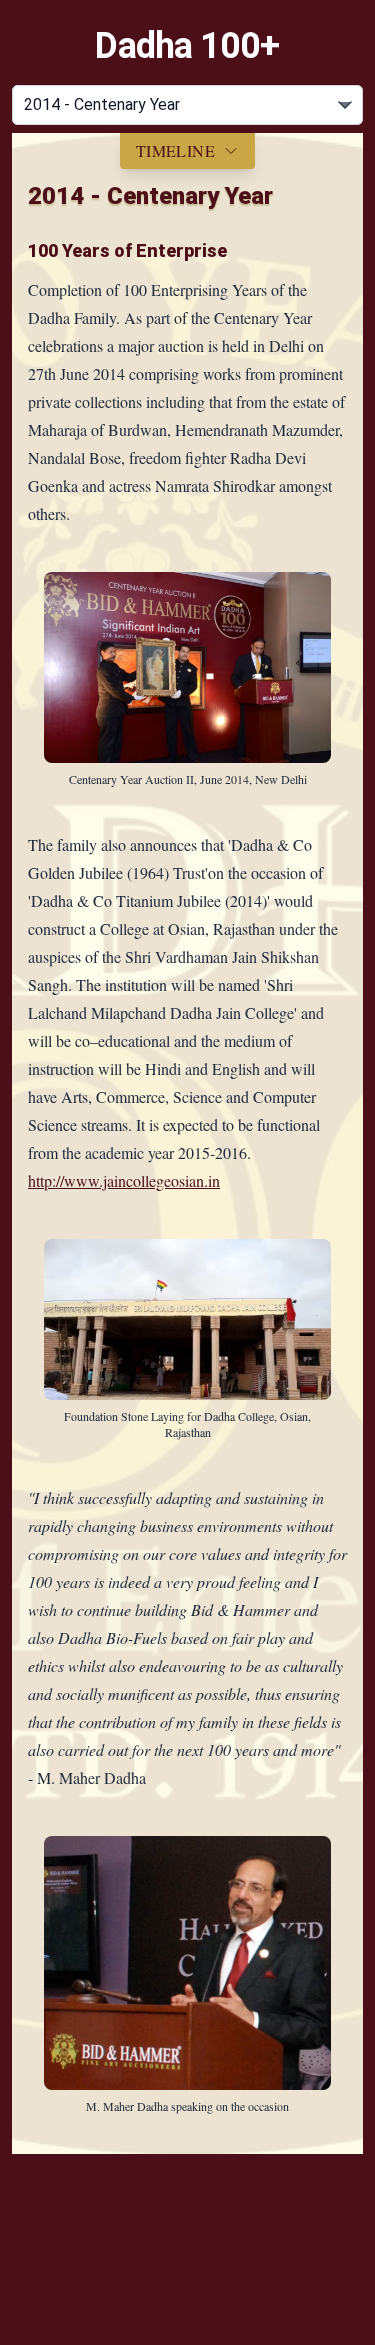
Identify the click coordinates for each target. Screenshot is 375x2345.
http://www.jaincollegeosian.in (124, 1180)
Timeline (175, 150)
